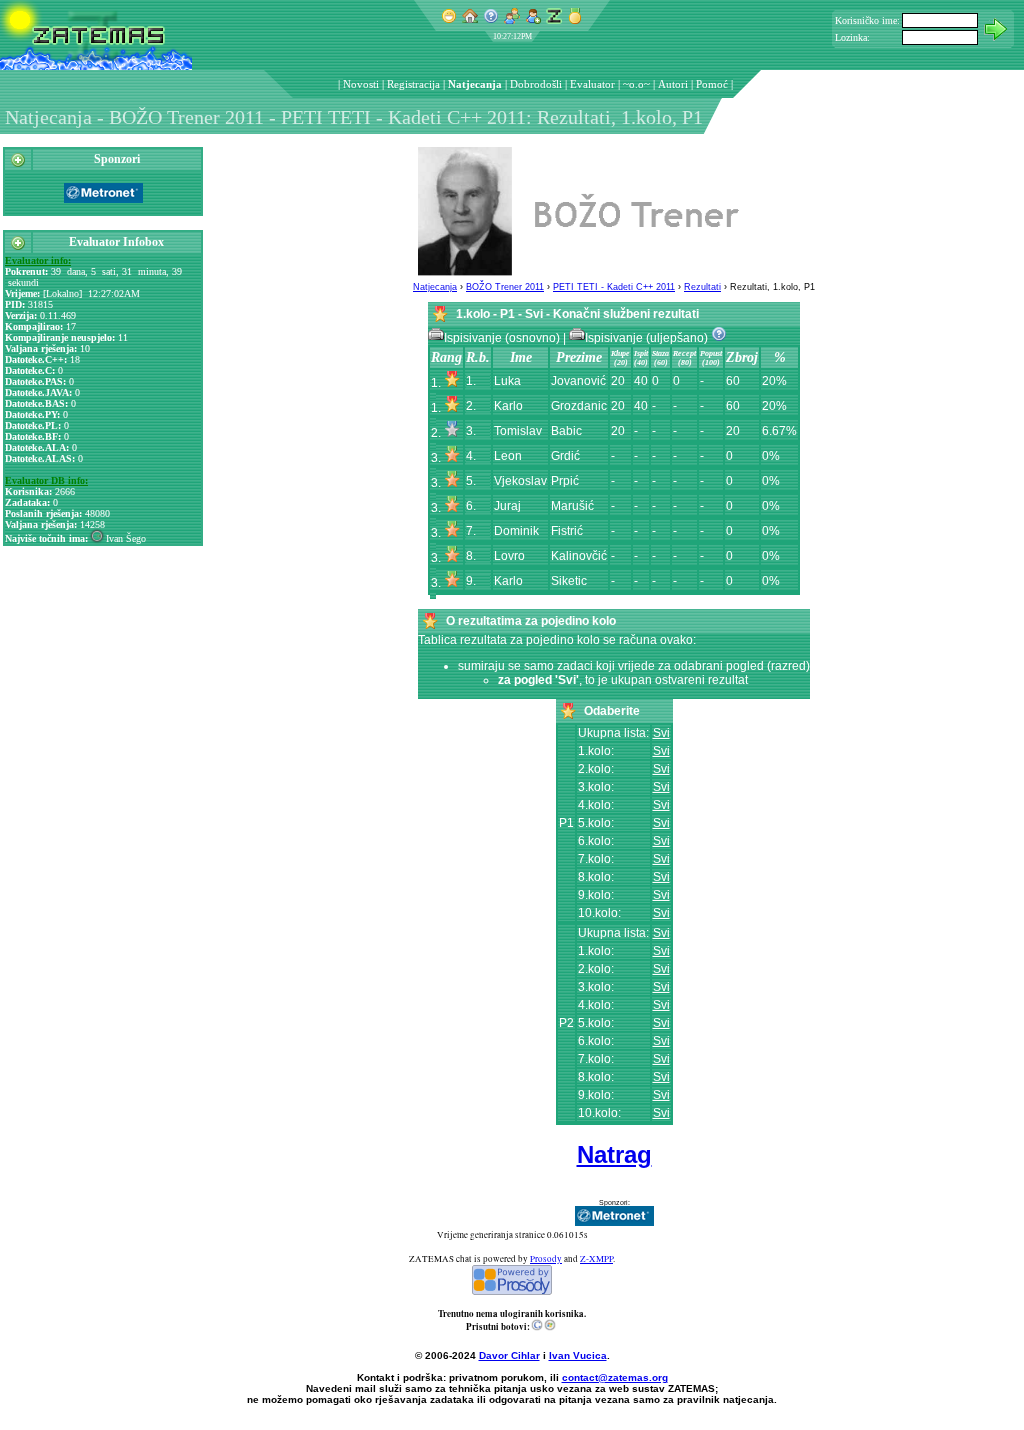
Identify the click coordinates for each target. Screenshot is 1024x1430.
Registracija (413, 84)
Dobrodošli (536, 84)
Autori (673, 84)
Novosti (361, 84)
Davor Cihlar (509, 1355)
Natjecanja (475, 84)
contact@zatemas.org (615, 1377)
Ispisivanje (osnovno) (503, 338)
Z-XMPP (596, 1259)
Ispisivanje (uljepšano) (648, 338)
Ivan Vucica (578, 1355)
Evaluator (592, 84)
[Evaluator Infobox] (18, 247)
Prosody (546, 1259)
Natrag (614, 1154)
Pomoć (712, 84)
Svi (661, 733)
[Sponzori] (18, 164)
